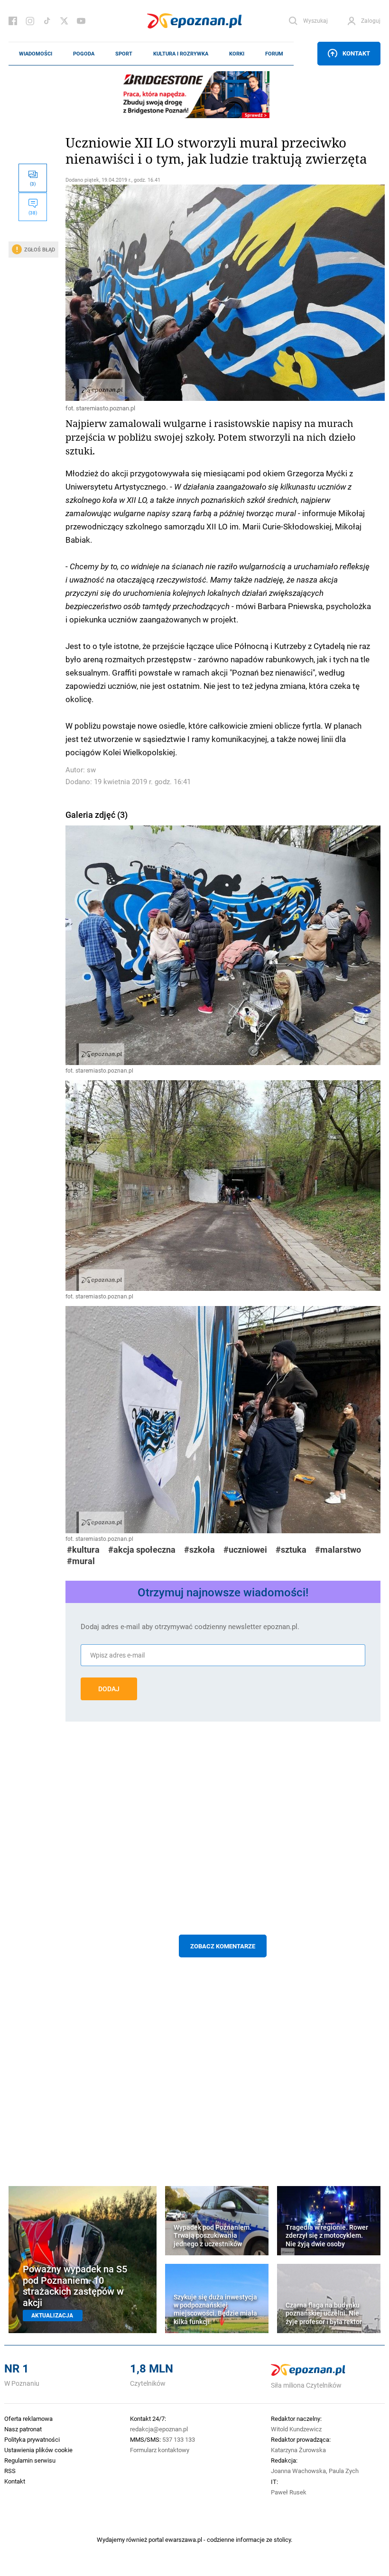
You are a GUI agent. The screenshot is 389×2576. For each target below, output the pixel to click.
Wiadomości (36, 54)
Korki (237, 54)
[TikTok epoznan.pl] (47, 21)
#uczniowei (245, 1550)
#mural (81, 1561)
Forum (274, 54)
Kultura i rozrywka (181, 54)
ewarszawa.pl (184, 2539)
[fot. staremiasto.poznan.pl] (223, 293)
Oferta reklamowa (28, 2418)
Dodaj (109, 1689)
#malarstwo (338, 1550)
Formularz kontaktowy (160, 2450)
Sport (124, 54)
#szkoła (199, 1550)
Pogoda (84, 54)
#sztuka (291, 1550)
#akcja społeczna (142, 1550)
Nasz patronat (23, 2429)
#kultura (83, 1550)
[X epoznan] (64, 21)
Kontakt (356, 53)
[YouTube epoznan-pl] (81, 21)
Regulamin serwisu (30, 2460)
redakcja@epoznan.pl (159, 2429)
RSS (10, 2471)
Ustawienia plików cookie (38, 2450)
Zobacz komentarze (223, 1946)
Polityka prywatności (32, 2439)
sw (91, 770)
